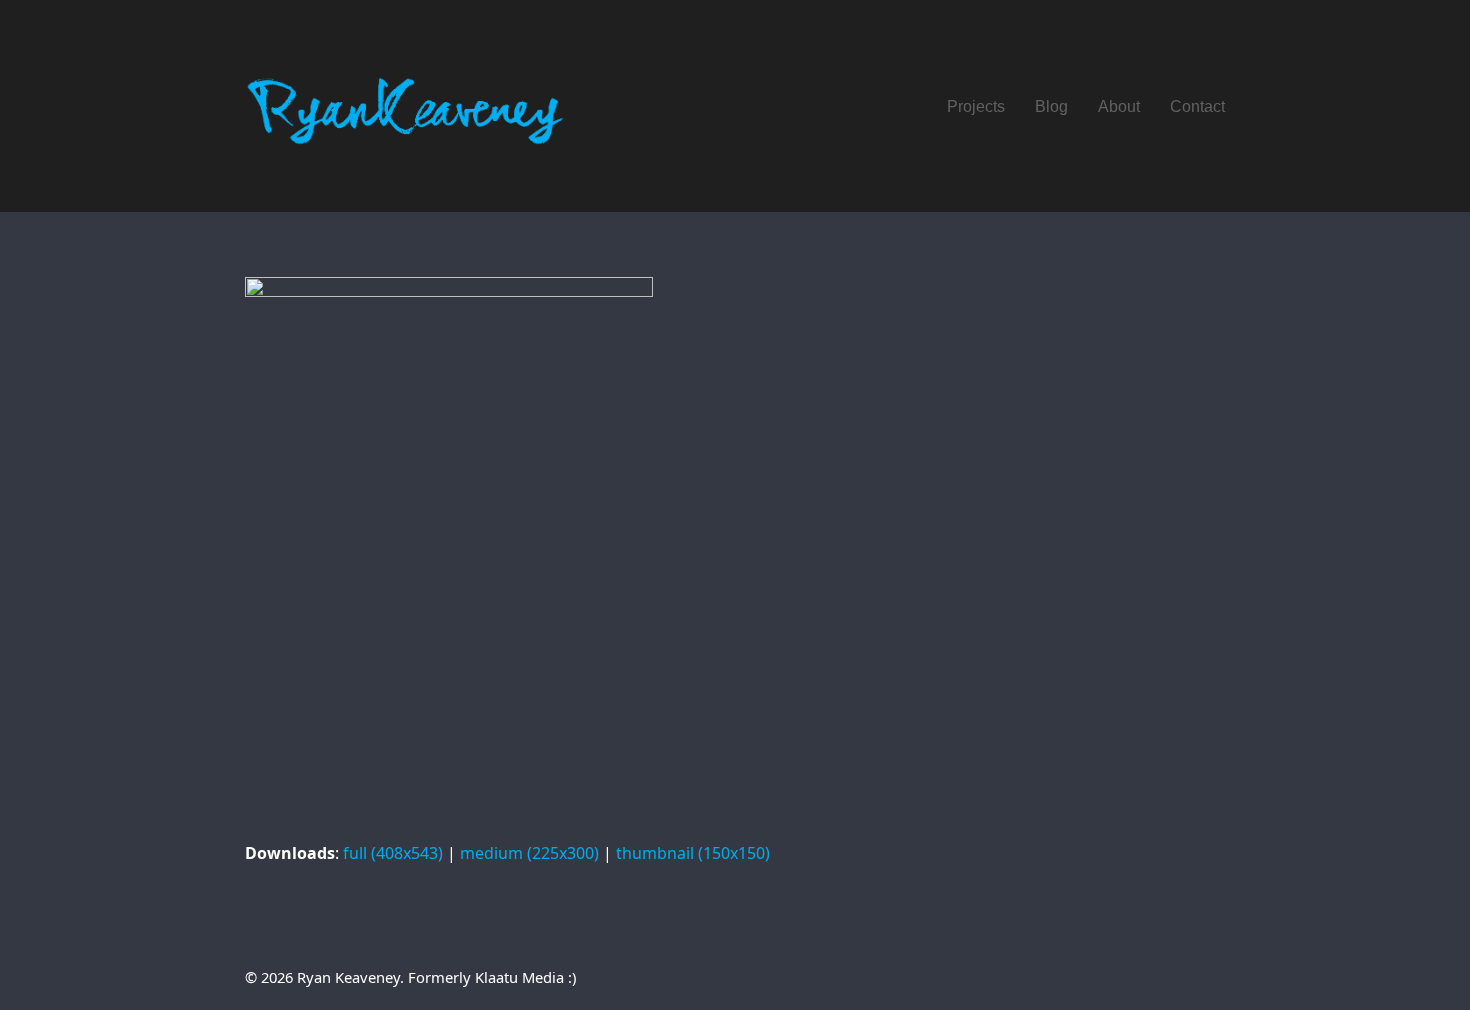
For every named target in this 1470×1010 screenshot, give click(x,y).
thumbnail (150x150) (693, 853)
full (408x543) (393, 853)
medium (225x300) (529, 853)
